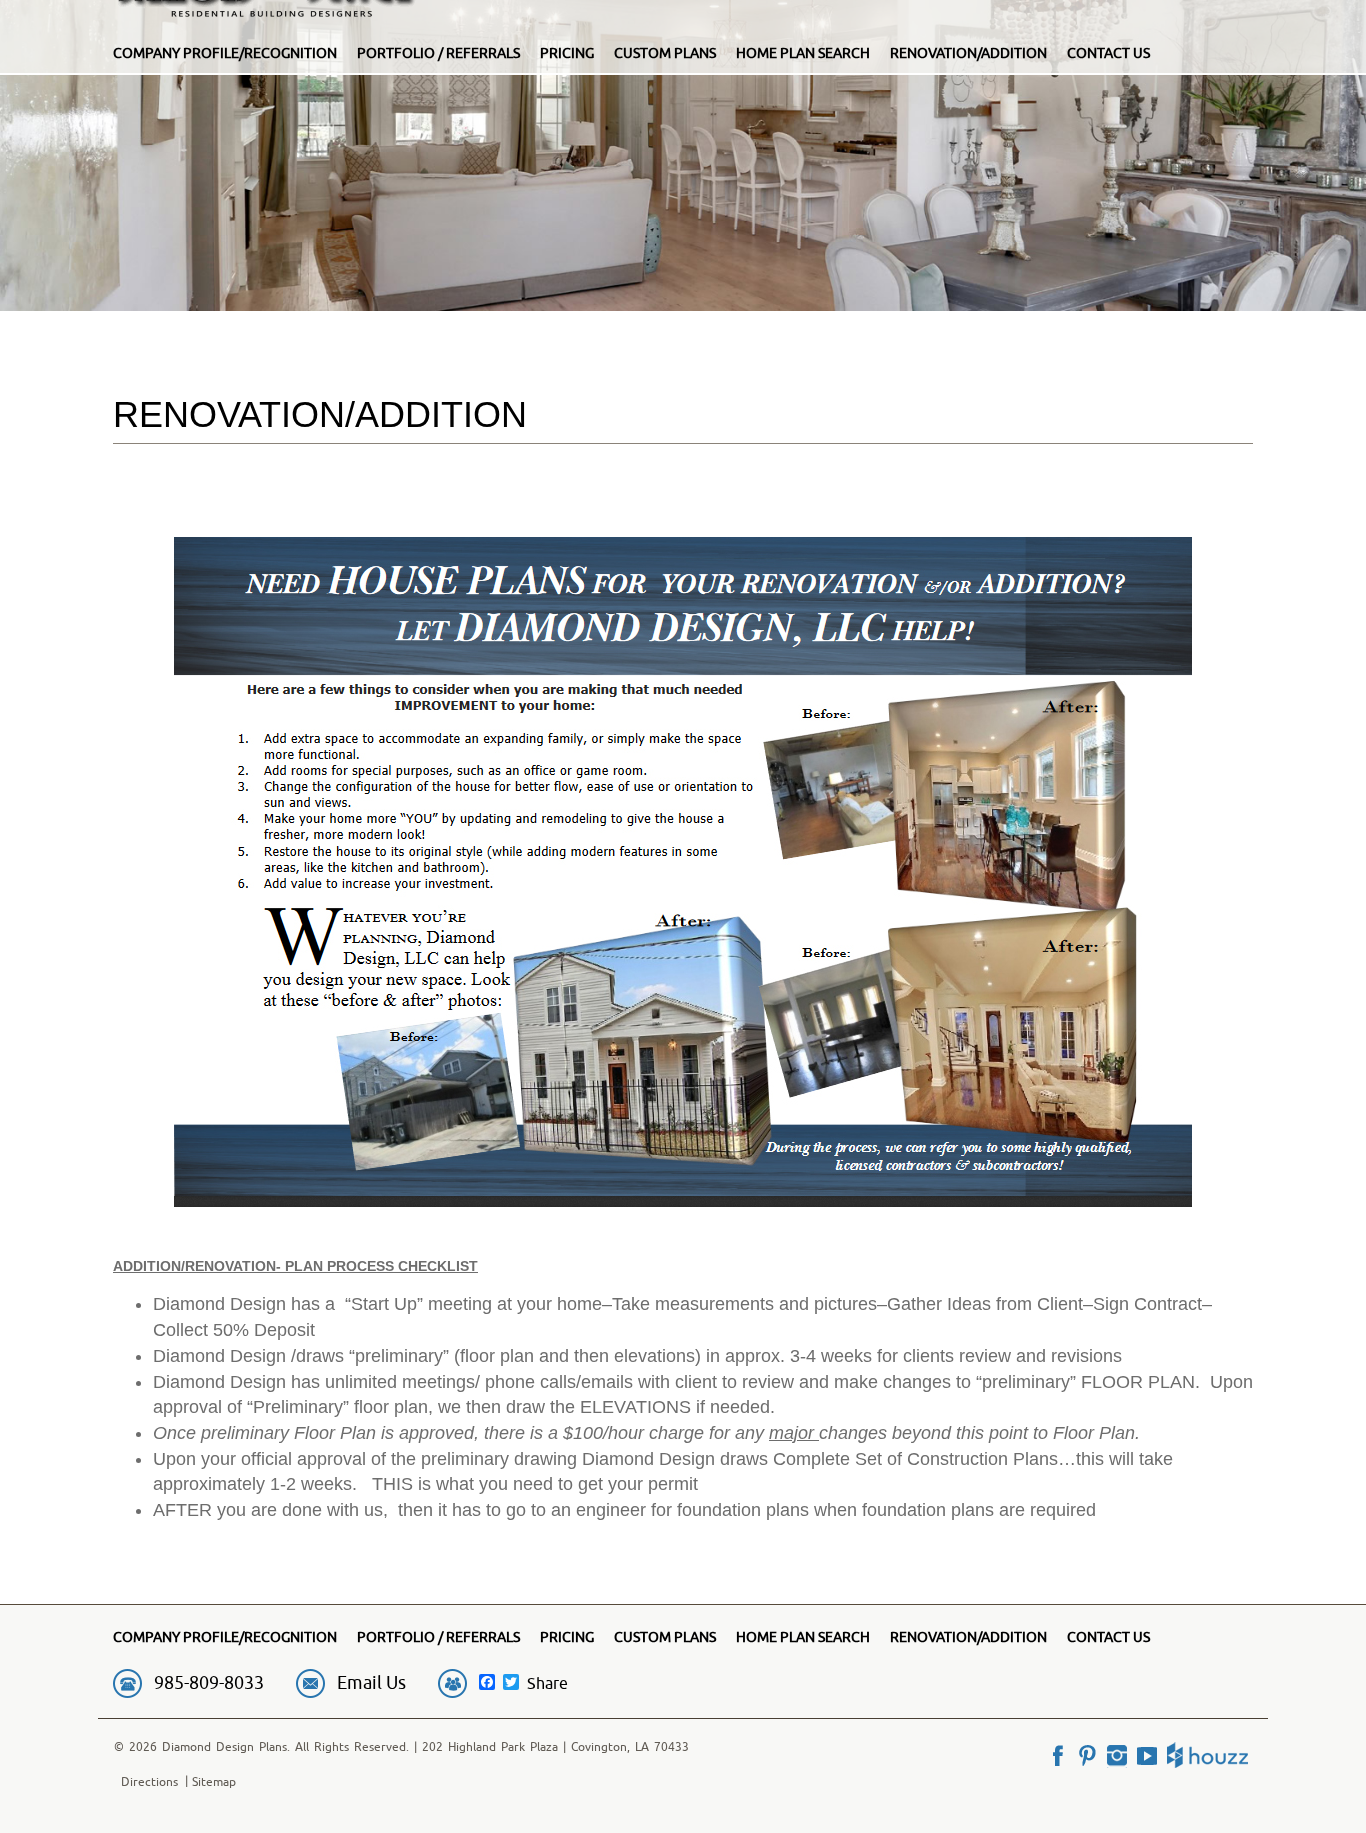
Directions (149, 1781)
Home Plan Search (803, 53)
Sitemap (214, 1781)
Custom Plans (665, 53)
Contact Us (1108, 53)
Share (547, 1683)
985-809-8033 (209, 1682)
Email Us (371, 1682)
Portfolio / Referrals (438, 53)
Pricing (567, 53)
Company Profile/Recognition (225, 53)
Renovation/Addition (968, 53)
